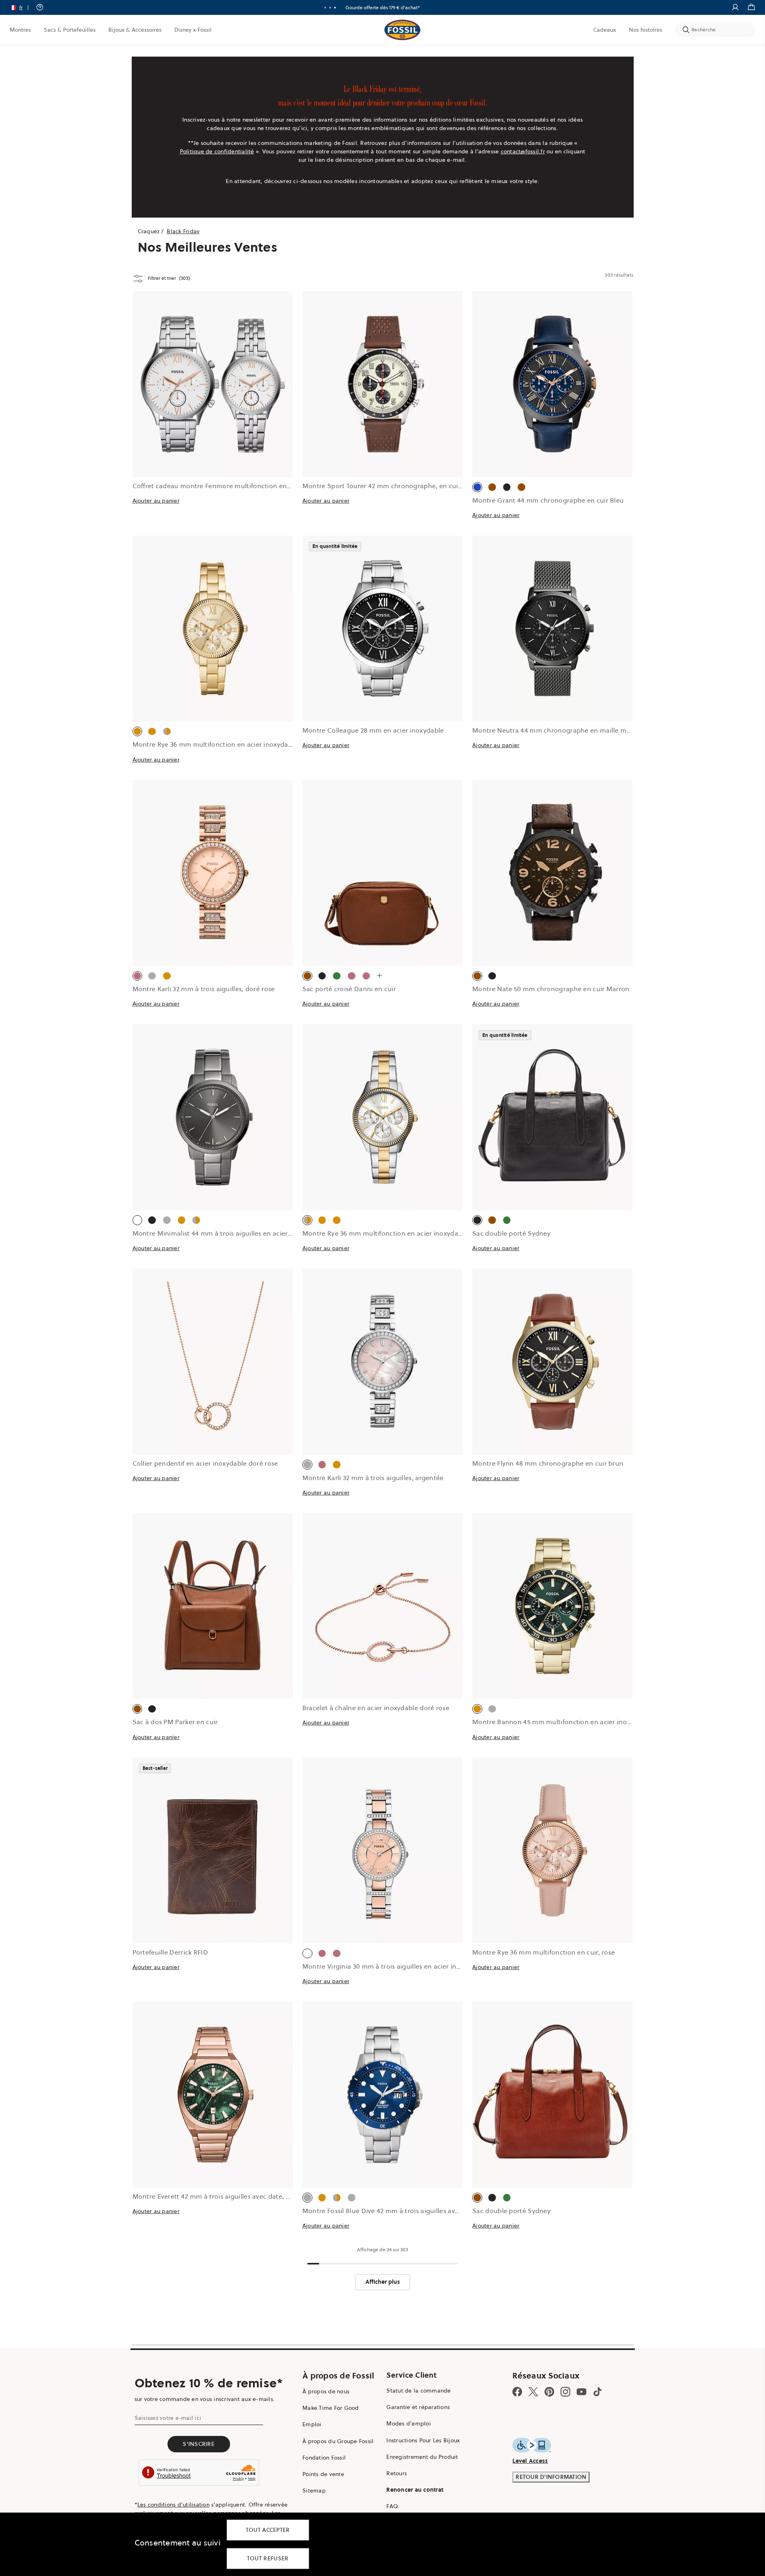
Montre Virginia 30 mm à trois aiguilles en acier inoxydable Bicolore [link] (407, 1966)
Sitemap (314, 2490)
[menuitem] (20, 30)
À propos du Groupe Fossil (338, 2441)
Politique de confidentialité (217, 151)
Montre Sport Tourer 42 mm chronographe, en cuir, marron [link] (395, 486)
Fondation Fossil (324, 2458)
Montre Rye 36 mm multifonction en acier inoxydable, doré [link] (224, 744)
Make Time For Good (331, 2408)
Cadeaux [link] (605, 30)
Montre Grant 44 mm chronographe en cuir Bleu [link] (548, 500)
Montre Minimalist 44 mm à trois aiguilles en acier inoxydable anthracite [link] (245, 1233)
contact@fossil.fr (523, 151)
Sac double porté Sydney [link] (511, 1233)
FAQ (392, 2506)
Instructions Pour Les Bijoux (423, 2440)
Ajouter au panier (156, 501)
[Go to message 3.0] (335, 8)
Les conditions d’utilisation (173, 2505)
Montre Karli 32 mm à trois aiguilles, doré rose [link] (204, 989)
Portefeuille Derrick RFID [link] (170, 1952)
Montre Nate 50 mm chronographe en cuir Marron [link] (551, 989)
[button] (22, 7)
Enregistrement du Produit (422, 2457)
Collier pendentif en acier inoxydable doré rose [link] (205, 1463)
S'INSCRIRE (199, 2444)
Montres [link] (20, 30)
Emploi (312, 2424)
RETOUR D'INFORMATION (551, 2477)
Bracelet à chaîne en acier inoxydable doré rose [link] (376, 1708)
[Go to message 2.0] (330, 8)
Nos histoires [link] (646, 30)
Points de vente (323, 2474)
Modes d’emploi (409, 2423)
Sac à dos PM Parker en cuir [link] (175, 1722)
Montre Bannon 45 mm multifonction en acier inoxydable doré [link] (570, 1722)
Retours (397, 2473)
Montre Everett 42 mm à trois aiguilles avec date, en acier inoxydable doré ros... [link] (256, 2196)
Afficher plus (383, 2282)
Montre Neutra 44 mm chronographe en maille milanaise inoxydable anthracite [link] (596, 730)
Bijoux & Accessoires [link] (135, 30)
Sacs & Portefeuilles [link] (70, 30)
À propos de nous (326, 2391)
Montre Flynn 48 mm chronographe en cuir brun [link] (548, 1463)
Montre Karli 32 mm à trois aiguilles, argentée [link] (373, 1478)
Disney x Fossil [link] (193, 30)
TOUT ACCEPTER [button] (268, 2530)
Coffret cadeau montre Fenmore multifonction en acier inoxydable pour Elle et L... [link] (260, 486)
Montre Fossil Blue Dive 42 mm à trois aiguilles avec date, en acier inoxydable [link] (422, 2211)
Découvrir (410, 7)
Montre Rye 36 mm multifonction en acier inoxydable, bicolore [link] (400, 1233)
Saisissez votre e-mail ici (168, 2418)
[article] (213, 413)
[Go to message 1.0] (325, 8)
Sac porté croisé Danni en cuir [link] (349, 989)
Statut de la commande (418, 2391)
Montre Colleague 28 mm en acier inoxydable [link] (373, 730)
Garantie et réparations (418, 2407)
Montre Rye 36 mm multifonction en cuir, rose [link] (544, 1952)
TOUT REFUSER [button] (268, 2558)
